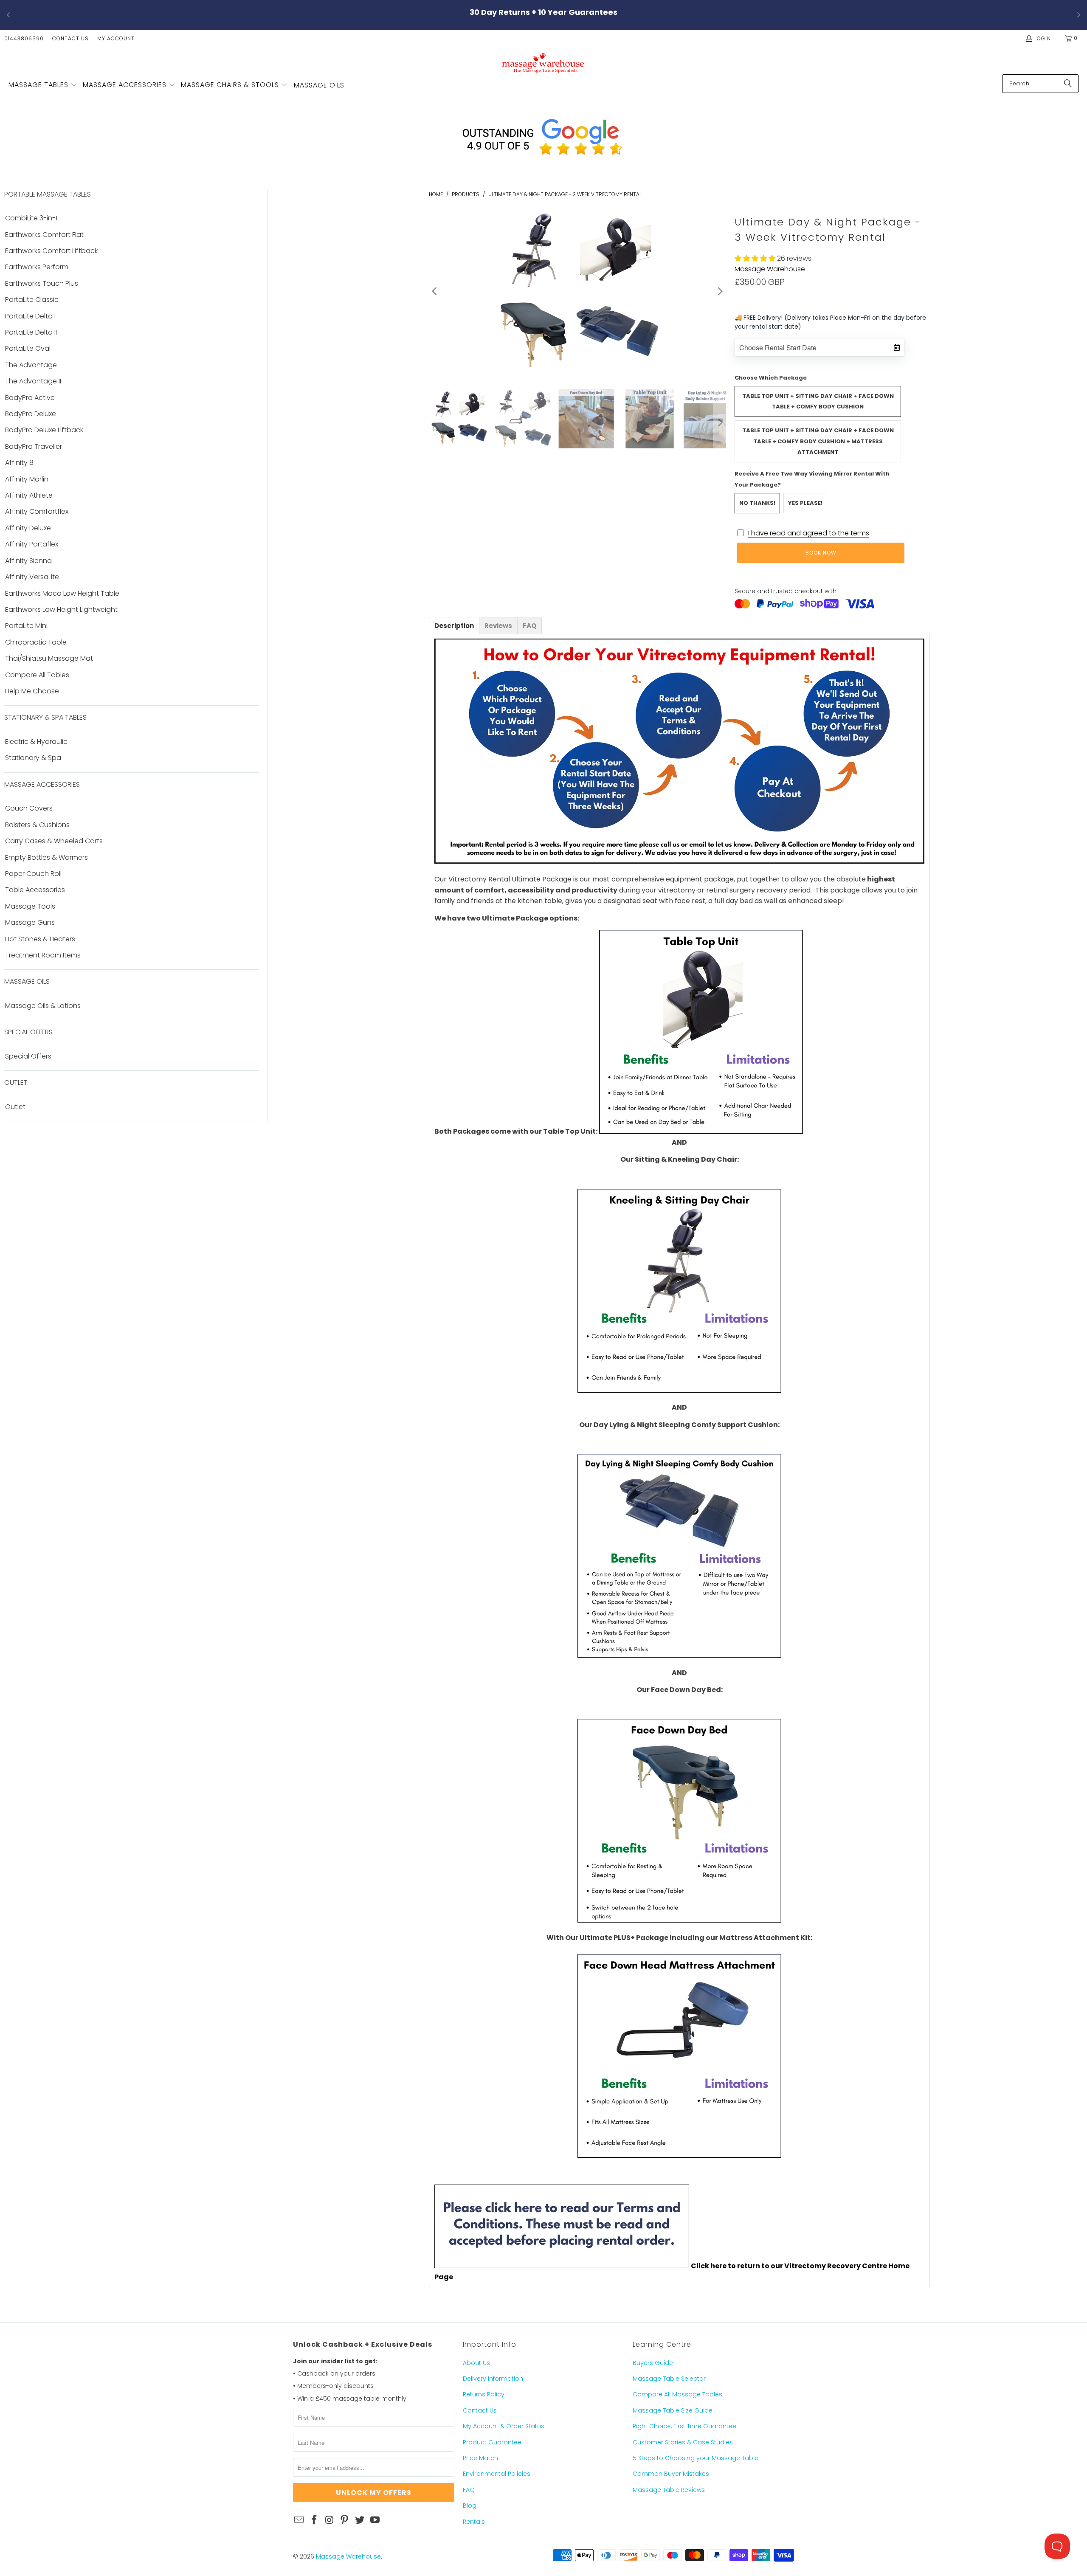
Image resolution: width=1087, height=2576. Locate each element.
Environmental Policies (497, 2474)
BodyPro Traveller (34, 447)
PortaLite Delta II (31, 332)
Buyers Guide (653, 2363)
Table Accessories (35, 890)
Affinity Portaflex (32, 544)
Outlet (15, 1107)
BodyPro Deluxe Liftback (44, 430)
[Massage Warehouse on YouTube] (375, 2520)
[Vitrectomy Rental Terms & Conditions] (562, 2266)
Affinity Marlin (27, 479)
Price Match (480, 2458)
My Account (116, 38)
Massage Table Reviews (669, 2490)
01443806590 (24, 38)
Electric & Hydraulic (36, 742)
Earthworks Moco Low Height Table (62, 594)
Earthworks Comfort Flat (44, 235)
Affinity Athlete (29, 495)
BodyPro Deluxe (31, 414)
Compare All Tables (37, 675)
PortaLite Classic (32, 300)
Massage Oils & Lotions (43, 1006)
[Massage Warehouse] (544, 63)
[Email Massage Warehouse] (299, 2520)
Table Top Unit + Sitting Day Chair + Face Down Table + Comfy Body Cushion (818, 401)
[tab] (454, 626)
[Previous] (435, 291)
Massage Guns (30, 923)
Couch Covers (29, 808)
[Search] (1068, 84)
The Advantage (31, 365)
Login (1043, 38)
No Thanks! (757, 503)
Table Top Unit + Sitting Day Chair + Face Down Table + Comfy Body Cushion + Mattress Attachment (818, 441)
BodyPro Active (30, 398)
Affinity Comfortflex (37, 512)
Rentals (474, 2522)
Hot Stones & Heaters (40, 939)
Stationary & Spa (33, 758)
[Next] (720, 291)
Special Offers (28, 1056)
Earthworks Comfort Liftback (51, 251)
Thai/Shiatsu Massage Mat (49, 659)
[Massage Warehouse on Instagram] (329, 2520)
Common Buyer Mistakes (671, 2474)
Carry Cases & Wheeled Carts (54, 841)
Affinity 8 (19, 463)
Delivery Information (493, 2379)
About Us (476, 2363)
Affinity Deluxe (28, 528)
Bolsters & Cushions (37, 825)
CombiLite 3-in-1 (31, 218)
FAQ (469, 2490)
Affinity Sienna (28, 561)
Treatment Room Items (43, 955)
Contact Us (70, 38)
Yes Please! (805, 503)
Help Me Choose (32, 691)
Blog (470, 2506)
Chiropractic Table (36, 642)
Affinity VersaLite (32, 577)
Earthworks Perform (37, 267)
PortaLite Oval (28, 349)
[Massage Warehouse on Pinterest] (345, 2520)
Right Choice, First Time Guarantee (684, 2426)
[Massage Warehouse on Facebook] (315, 2520)
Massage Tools (30, 907)
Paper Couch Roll (33, 874)
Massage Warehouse (770, 269)
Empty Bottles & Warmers (46, 858)
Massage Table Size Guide (673, 2410)
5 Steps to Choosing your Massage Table (696, 2458)
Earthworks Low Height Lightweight (61, 610)
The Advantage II (33, 381)
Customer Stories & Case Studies (683, 2442)
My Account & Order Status (504, 2426)
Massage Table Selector (669, 2379)
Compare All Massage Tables (677, 2394)
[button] (43, 85)
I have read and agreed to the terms (809, 533)
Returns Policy (484, 2394)
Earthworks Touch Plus (42, 284)
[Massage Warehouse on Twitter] (360, 2520)
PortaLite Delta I (30, 316)
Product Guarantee (492, 2442)
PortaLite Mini (26, 626)
